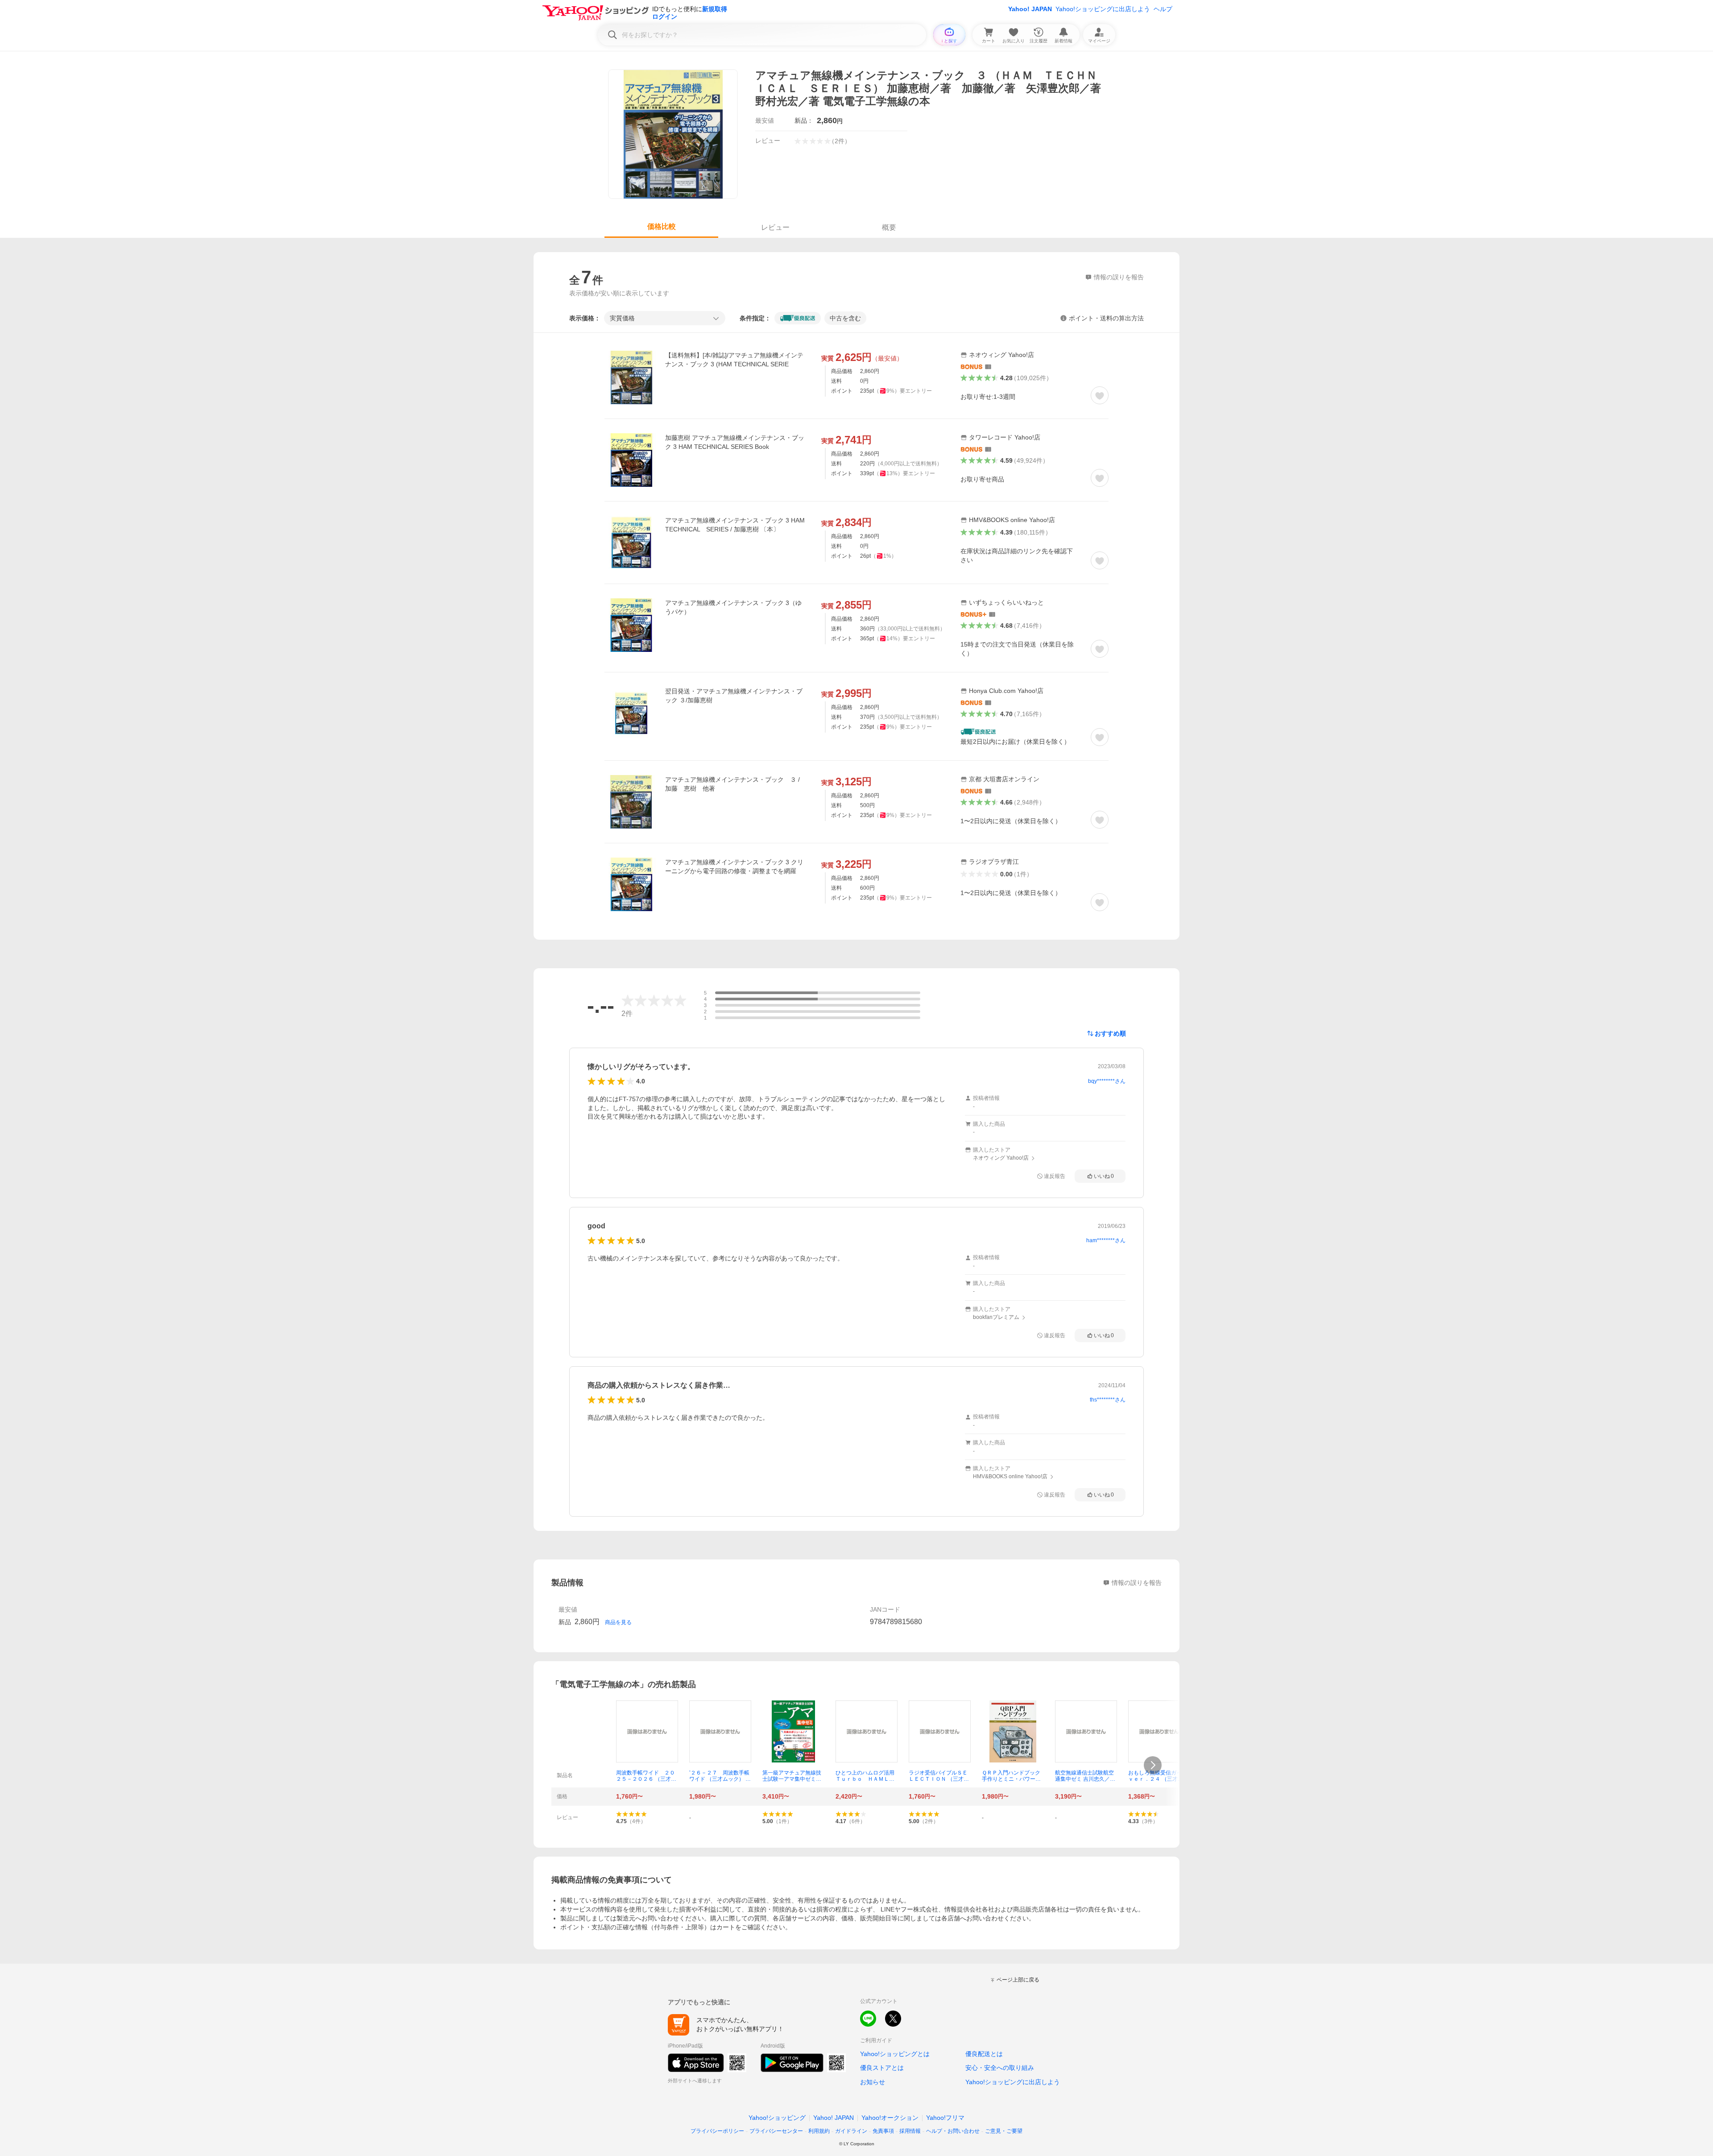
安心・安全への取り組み (1000, 2068)
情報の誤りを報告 (1137, 1583)
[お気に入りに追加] (1100, 395)
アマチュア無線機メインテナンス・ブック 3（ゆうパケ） (733, 607)
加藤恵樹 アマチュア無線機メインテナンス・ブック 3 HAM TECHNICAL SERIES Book (735, 442)
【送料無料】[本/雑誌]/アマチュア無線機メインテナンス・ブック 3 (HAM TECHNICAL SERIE (734, 360)
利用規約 (819, 2131)
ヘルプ (1163, 9)
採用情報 (910, 2131)
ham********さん (1106, 1240)
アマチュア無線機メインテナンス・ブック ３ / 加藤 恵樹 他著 (732, 784)
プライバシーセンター (776, 2131)
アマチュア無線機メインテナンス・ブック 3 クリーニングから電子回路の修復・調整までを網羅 (734, 867)
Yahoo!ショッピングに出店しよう (1103, 9)
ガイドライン (851, 2131)
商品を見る (618, 1622)
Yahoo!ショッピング (777, 2118)
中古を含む (845, 318)
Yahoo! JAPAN (1030, 9)
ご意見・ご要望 (1004, 2131)
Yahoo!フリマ (945, 2118)
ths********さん (1108, 1400)
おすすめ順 (1110, 1033)
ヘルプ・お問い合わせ (953, 2131)
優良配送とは (984, 2054)
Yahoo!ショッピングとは (895, 2054)
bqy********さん (1107, 1081)
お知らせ (873, 2082)
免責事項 (883, 2131)
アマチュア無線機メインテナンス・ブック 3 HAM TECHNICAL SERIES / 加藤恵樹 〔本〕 (736, 525)
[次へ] (1153, 1765)
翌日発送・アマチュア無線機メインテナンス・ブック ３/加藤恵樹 (734, 696)
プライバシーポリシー (717, 2131)
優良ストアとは (882, 2068)
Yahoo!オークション (890, 2118)
